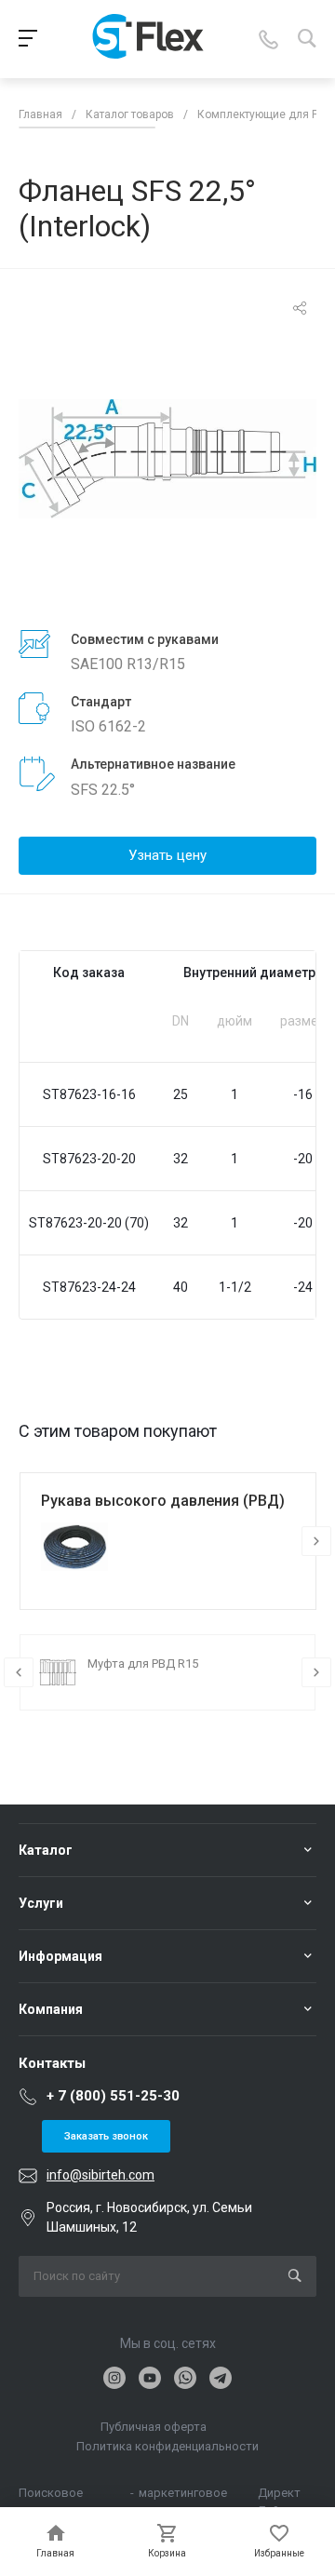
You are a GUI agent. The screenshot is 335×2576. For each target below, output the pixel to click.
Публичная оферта (154, 2427)
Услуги (41, 1903)
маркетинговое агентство (183, 2494)
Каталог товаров (130, 114)
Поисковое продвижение (58, 2494)
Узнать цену (167, 855)
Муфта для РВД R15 (143, 1664)
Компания (51, 2009)
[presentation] (316, 1541)
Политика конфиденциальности (167, 2446)
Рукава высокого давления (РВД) (163, 1501)
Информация (60, 1956)
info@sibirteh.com (100, 2175)
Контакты (52, 2063)
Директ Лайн (279, 2494)
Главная (40, 114)
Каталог (46, 1850)
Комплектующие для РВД (266, 114)
